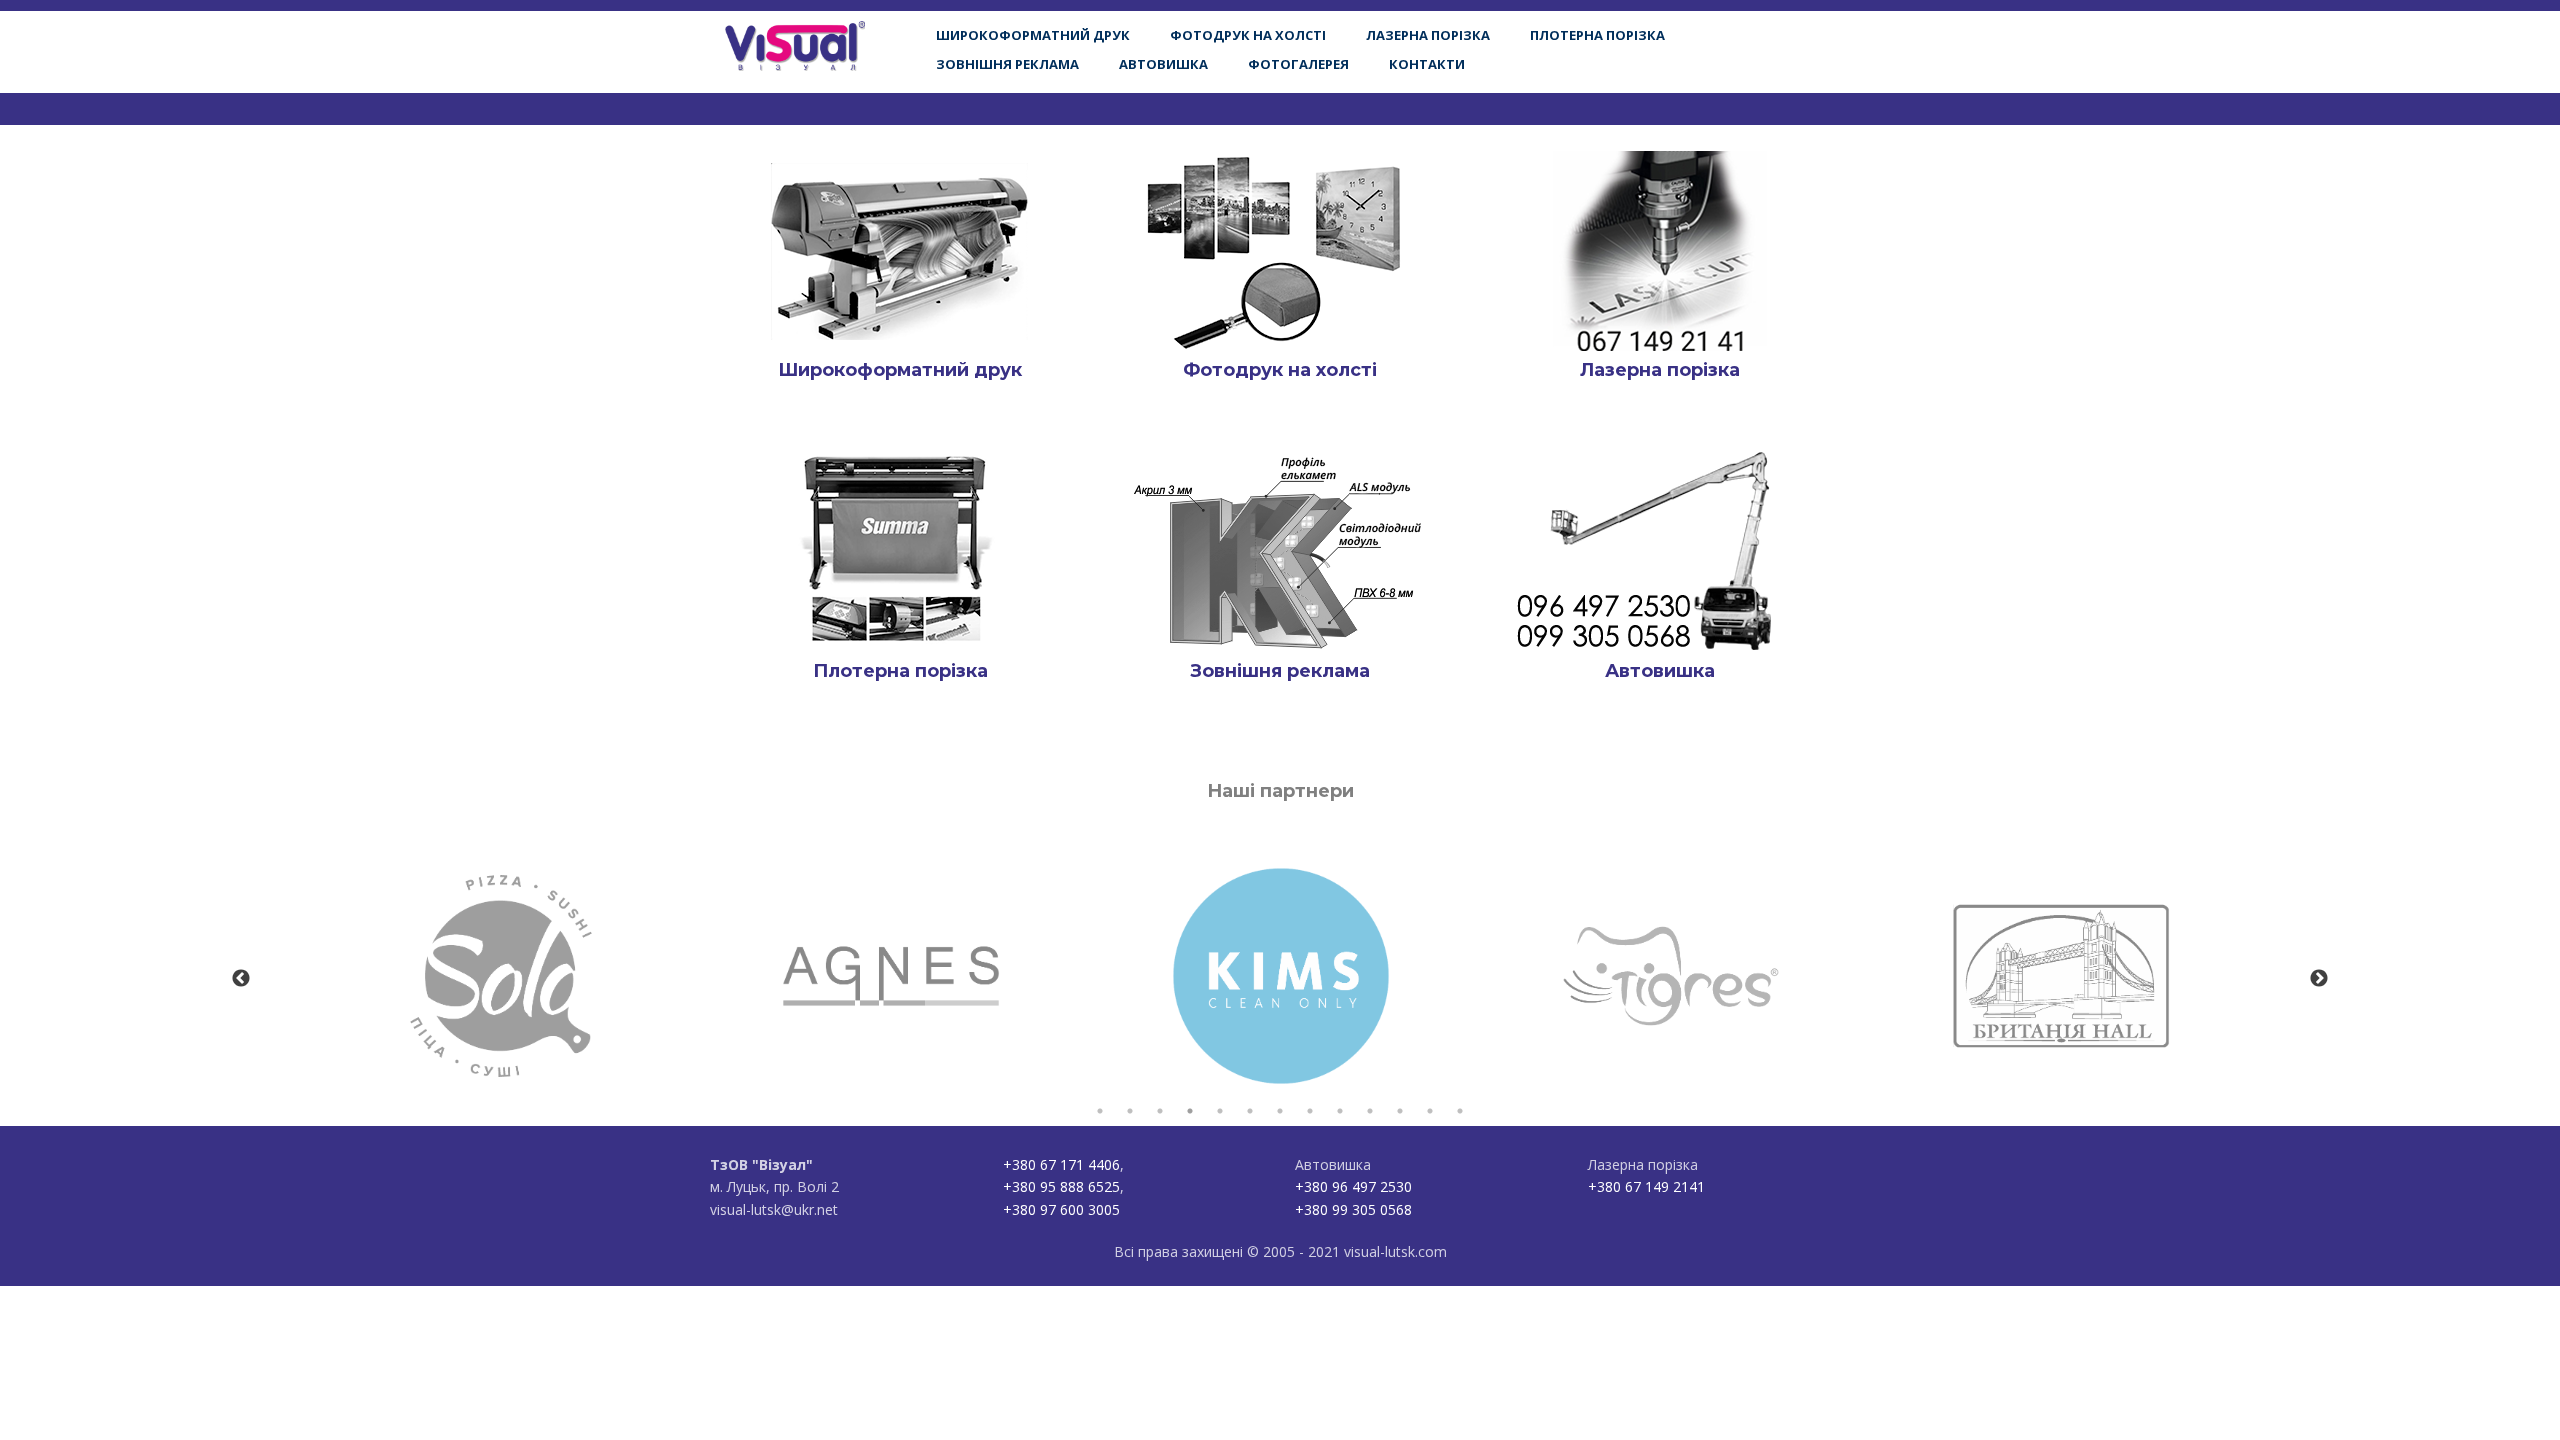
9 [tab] (1340, 1111)
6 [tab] (1250, 1111)
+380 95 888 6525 (1061, 1186)
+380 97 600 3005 (1061, 1209)
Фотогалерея (1298, 64)
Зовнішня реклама (1007, 64)
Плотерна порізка (1597, 35)
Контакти (1427, 64)
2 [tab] (1130, 1111)
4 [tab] (1190, 1111)
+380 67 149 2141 (1646, 1186)
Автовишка (1163, 64)
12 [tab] (1430, 1111)
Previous (241, 979)
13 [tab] (1460, 1111)
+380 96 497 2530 (1353, 1186)
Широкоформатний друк (1033, 35)
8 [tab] (1310, 1111)
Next (2319, 979)
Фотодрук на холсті (1248, 35)
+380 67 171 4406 (1061, 1164)
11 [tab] (1400, 1111)
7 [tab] (1280, 1111)
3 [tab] (1160, 1111)
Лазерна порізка (1428, 35)
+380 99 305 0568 (1353, 1209)
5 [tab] (1220, 1111)
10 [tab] (1370, 1111)
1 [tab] (1100, 1111)
